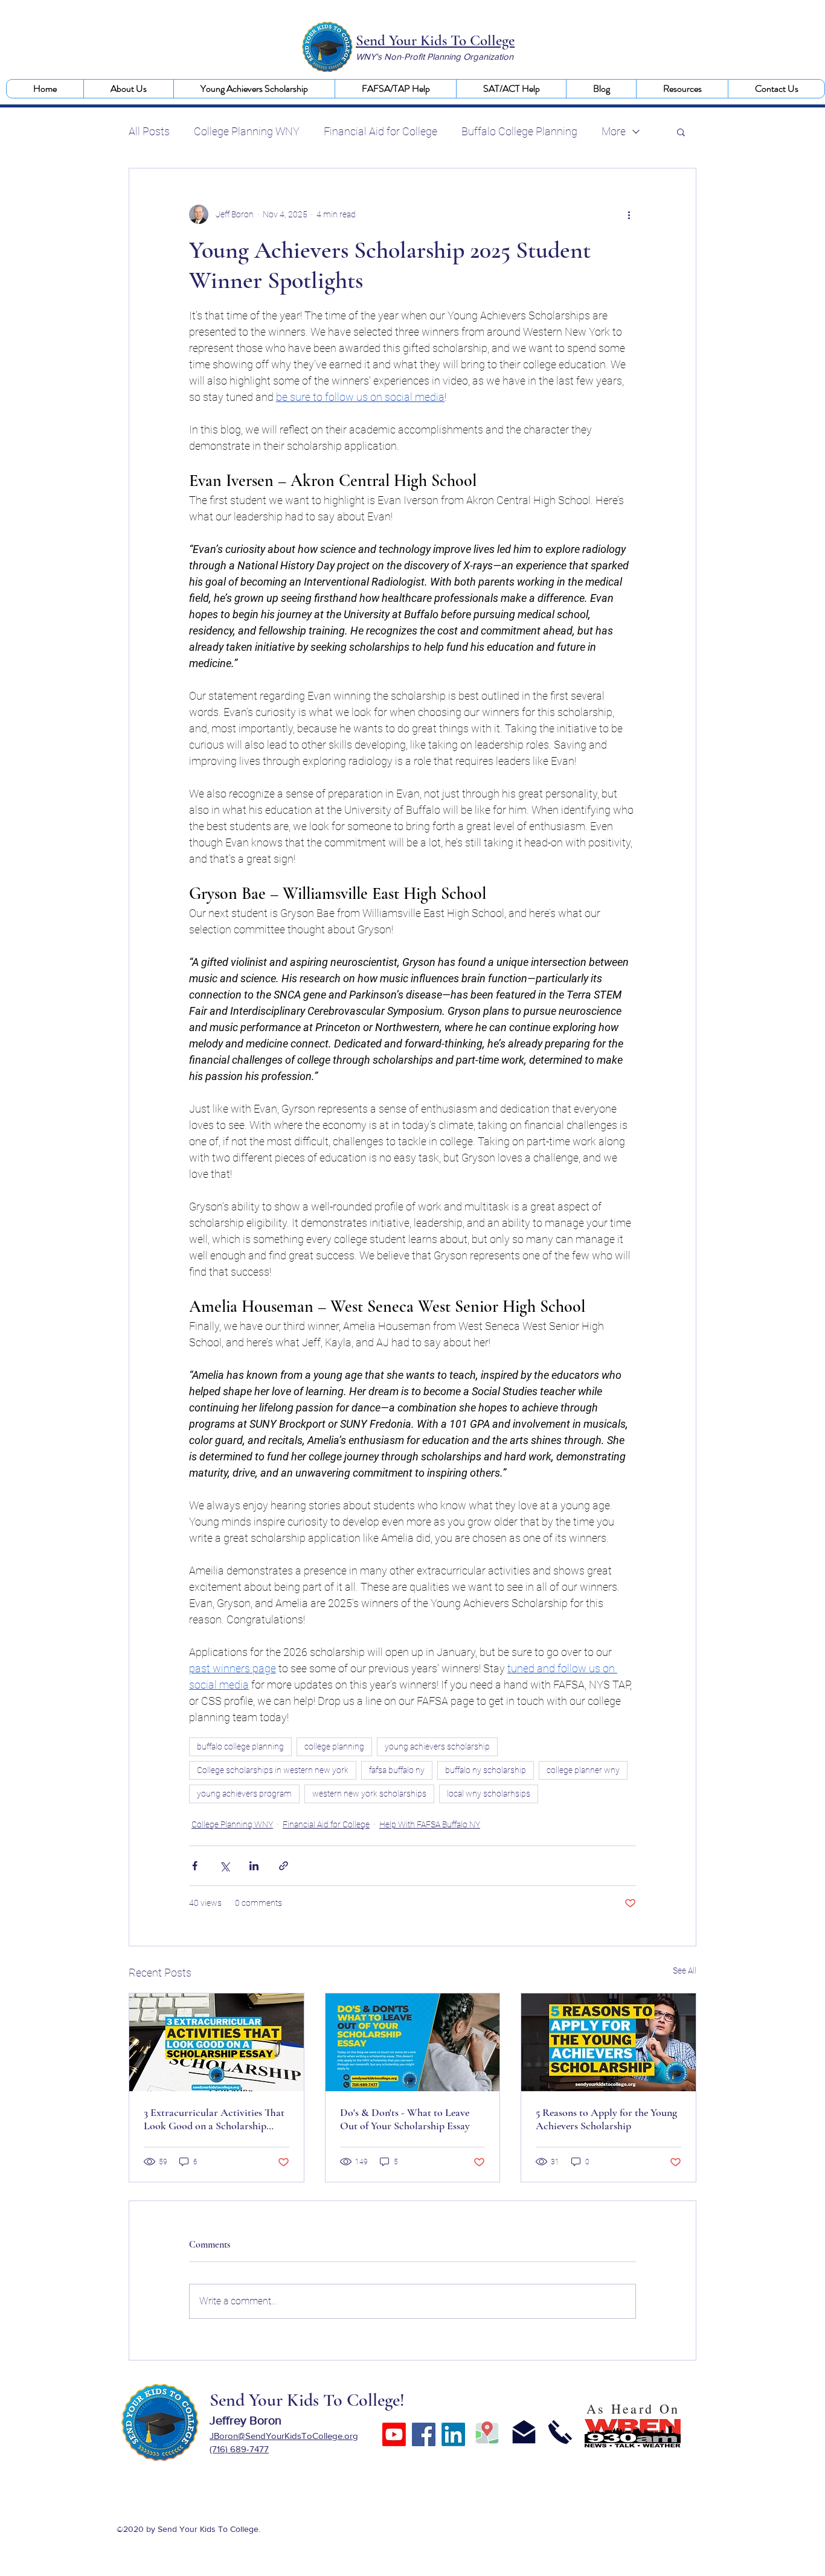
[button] (128, 89)
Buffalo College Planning (519, 131)
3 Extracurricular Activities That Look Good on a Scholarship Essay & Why (214, 2119)
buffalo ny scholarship (486, 1770)
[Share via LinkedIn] (254, 1866)
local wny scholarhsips (489, 1794)
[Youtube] (394, 2434)
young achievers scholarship (437, 1747)
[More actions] (629, 214)
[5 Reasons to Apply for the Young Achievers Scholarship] (608, 2042)
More (614, 131)
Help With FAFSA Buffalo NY (430, 1824)
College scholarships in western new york (273, 1770)
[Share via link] (284, 1866)
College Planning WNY (247, 131)
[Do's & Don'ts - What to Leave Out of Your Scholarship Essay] (413, 2042)
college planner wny (583, 1770)
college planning (334, 1747)
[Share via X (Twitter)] (224, 1866)
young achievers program (244, 1794)
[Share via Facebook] (195, 1866)
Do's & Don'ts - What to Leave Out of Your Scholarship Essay (405, 2119)
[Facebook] (424, 2434)
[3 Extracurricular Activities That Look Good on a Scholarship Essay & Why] (217, 2042)
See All (685, 1970)
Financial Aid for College (380, 131)
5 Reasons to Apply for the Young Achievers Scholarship (606, 2119)
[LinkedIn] (453, 2434)
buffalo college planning (240, 1747)
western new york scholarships (369, 1794)
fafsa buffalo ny (397, 1770)
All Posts (149, 131)
